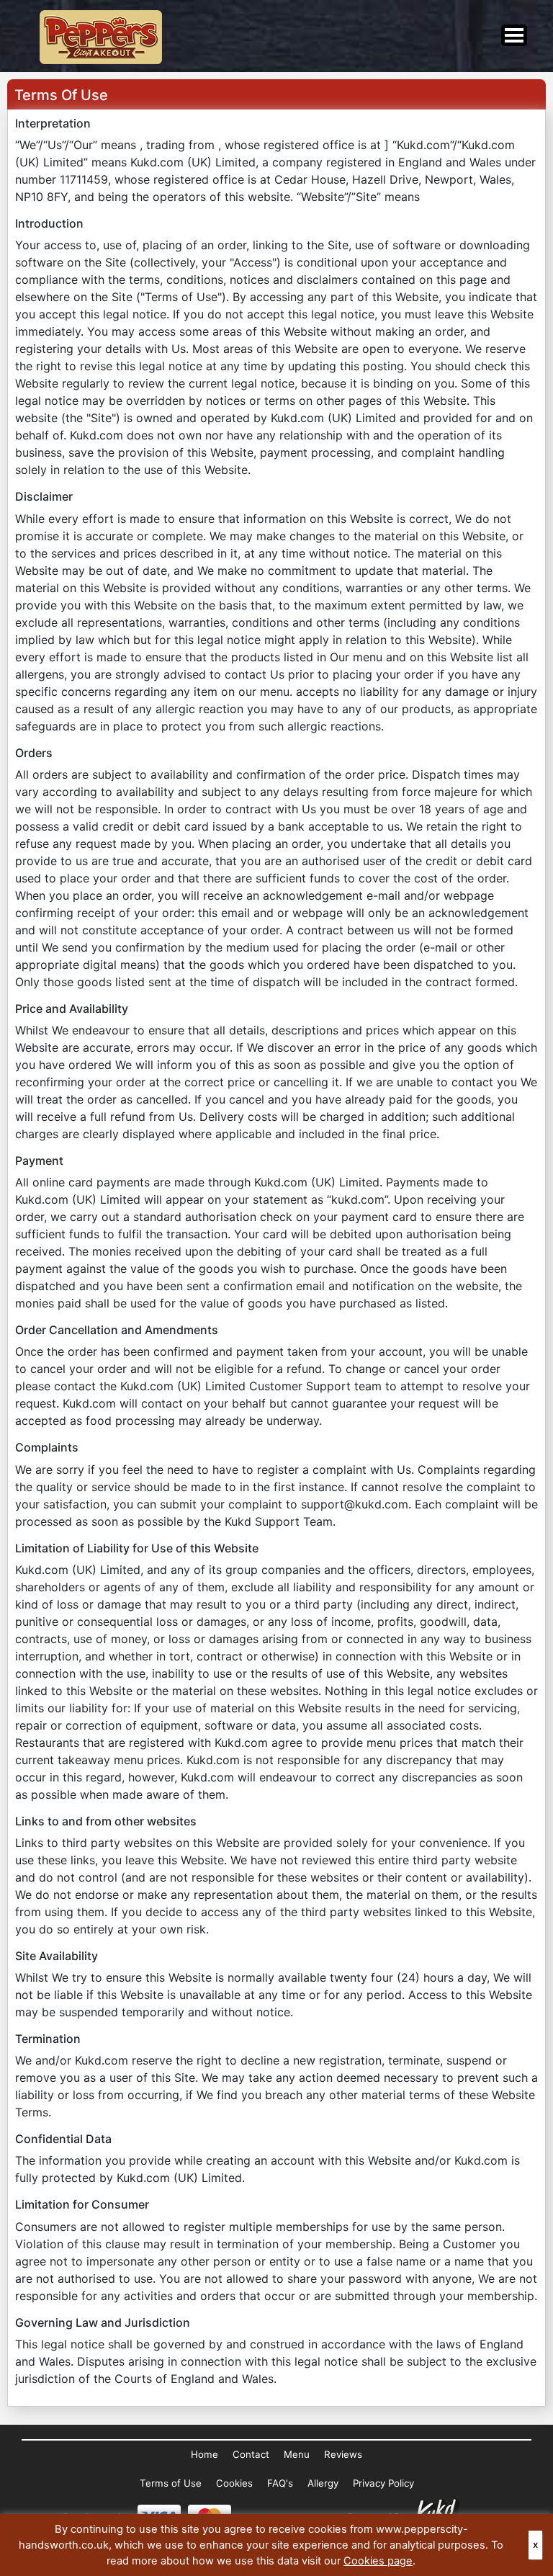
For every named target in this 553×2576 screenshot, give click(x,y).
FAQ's (280, 2483)
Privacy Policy (383, 2483)
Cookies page (378, 2561)
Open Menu (514, 35)
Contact (251, 2454)
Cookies (234, 2483)
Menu (297, 2454)
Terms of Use (171, 2483)
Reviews (343, 2454)
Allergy (323, 2483)
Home (204, 2454)
